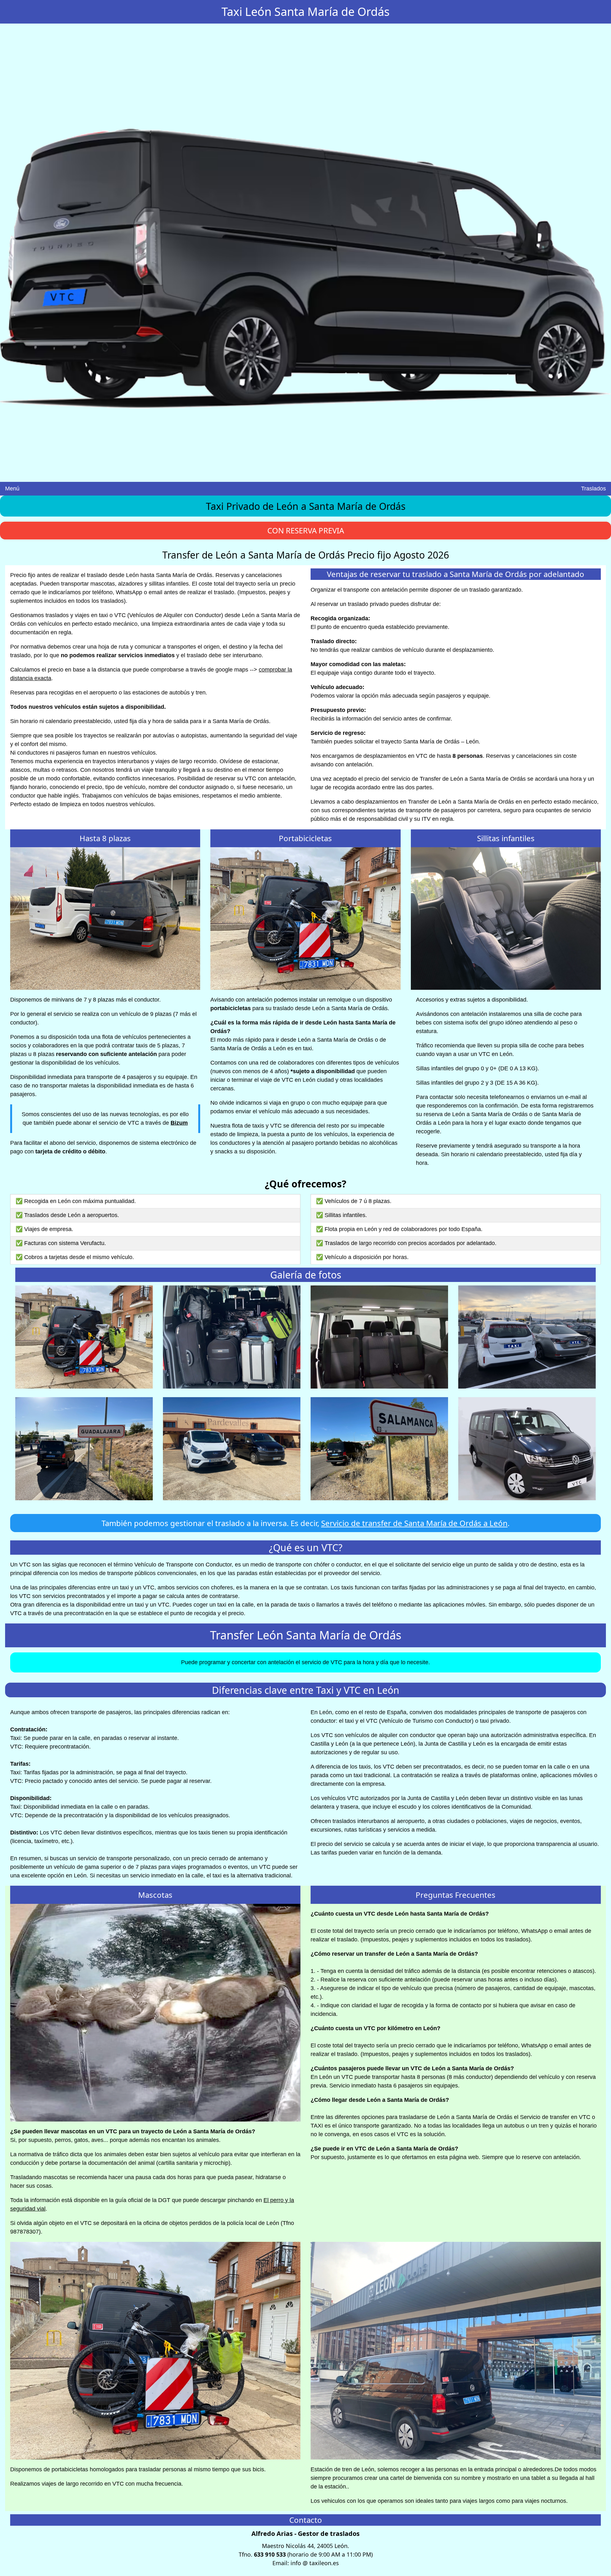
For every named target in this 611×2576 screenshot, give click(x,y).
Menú (12, 489)
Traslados (593, 489)
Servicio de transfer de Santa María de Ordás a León (414, 1523)
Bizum (179, 1123)
